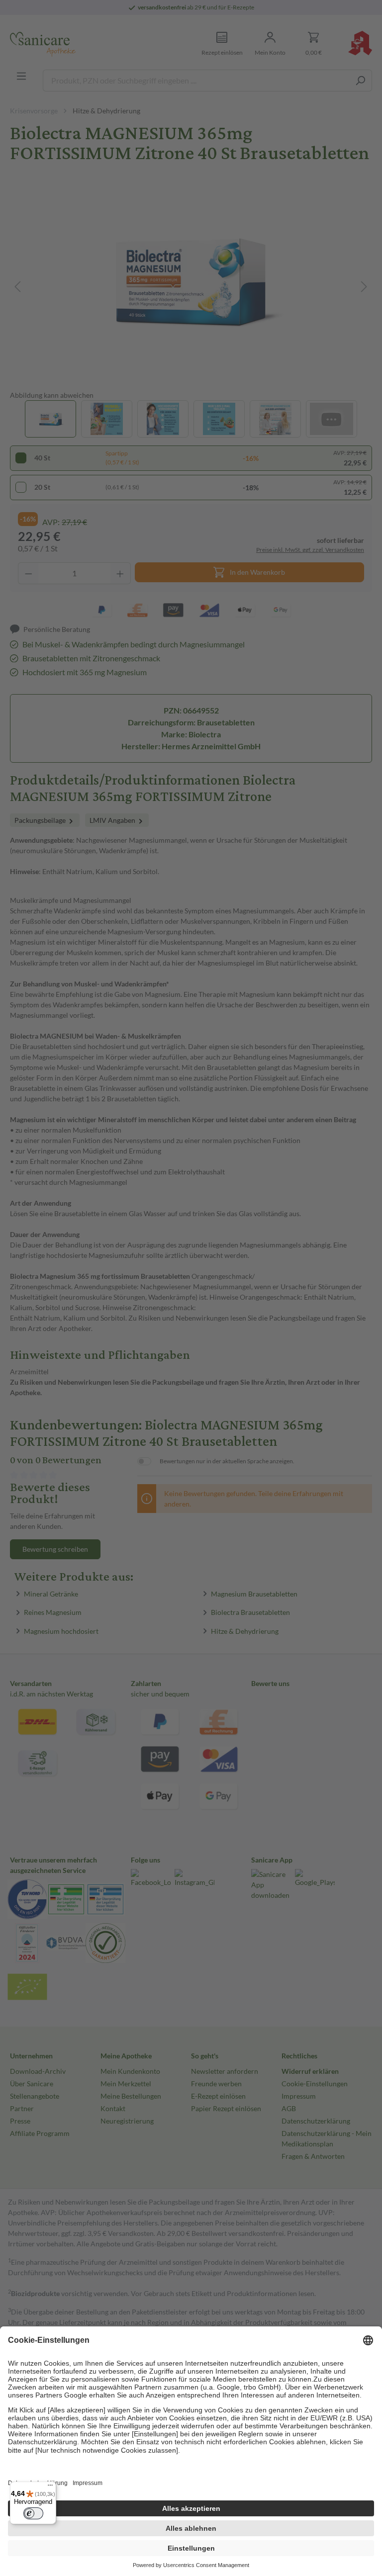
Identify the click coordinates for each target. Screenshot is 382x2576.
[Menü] (50, 2487)
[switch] (33, 2513)
